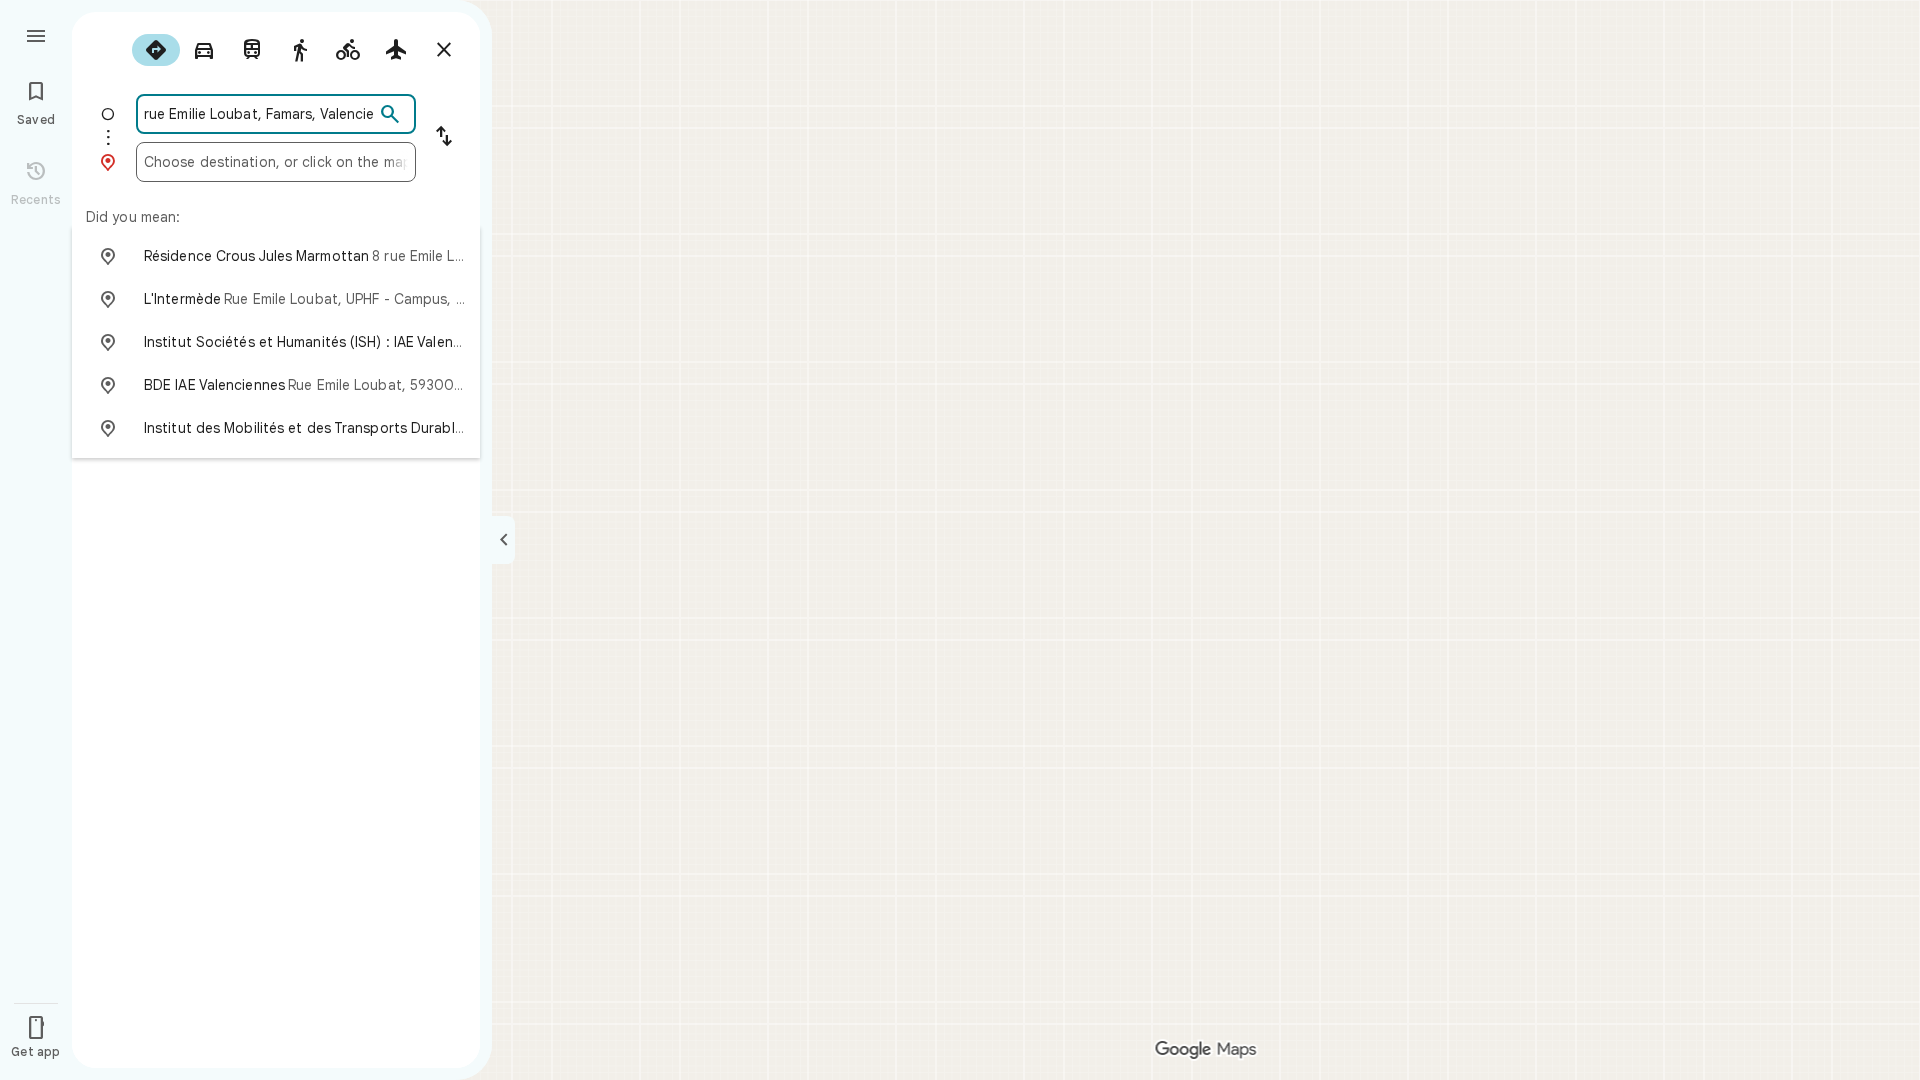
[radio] (156, 50)
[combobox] (259, 114)
